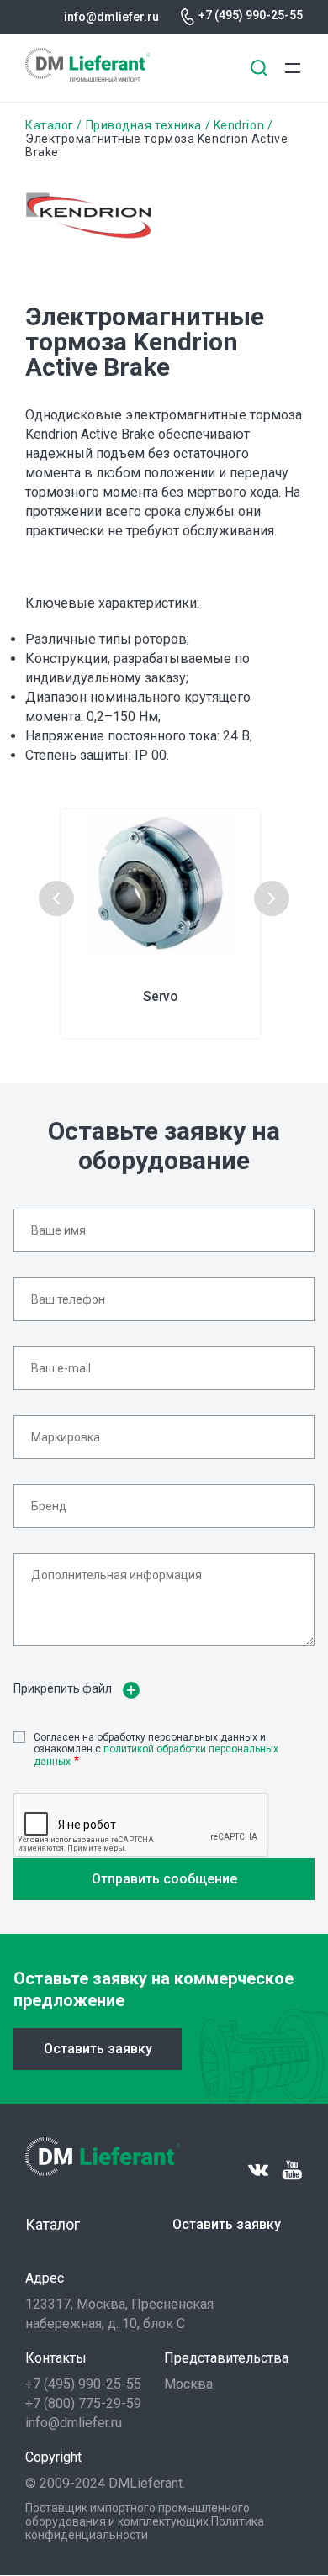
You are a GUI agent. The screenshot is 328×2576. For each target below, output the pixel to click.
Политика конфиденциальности (145, 2528)
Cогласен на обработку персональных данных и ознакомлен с (156, 1749)
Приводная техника (144, 125)
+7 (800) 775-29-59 (83, 2403)
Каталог (50, 125)
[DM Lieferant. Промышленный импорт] (87, 77)
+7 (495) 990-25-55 (251, 15)
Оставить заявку (98, 2049)
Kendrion (239, 125)
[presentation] (56, 898)
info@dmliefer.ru (111, 17)
